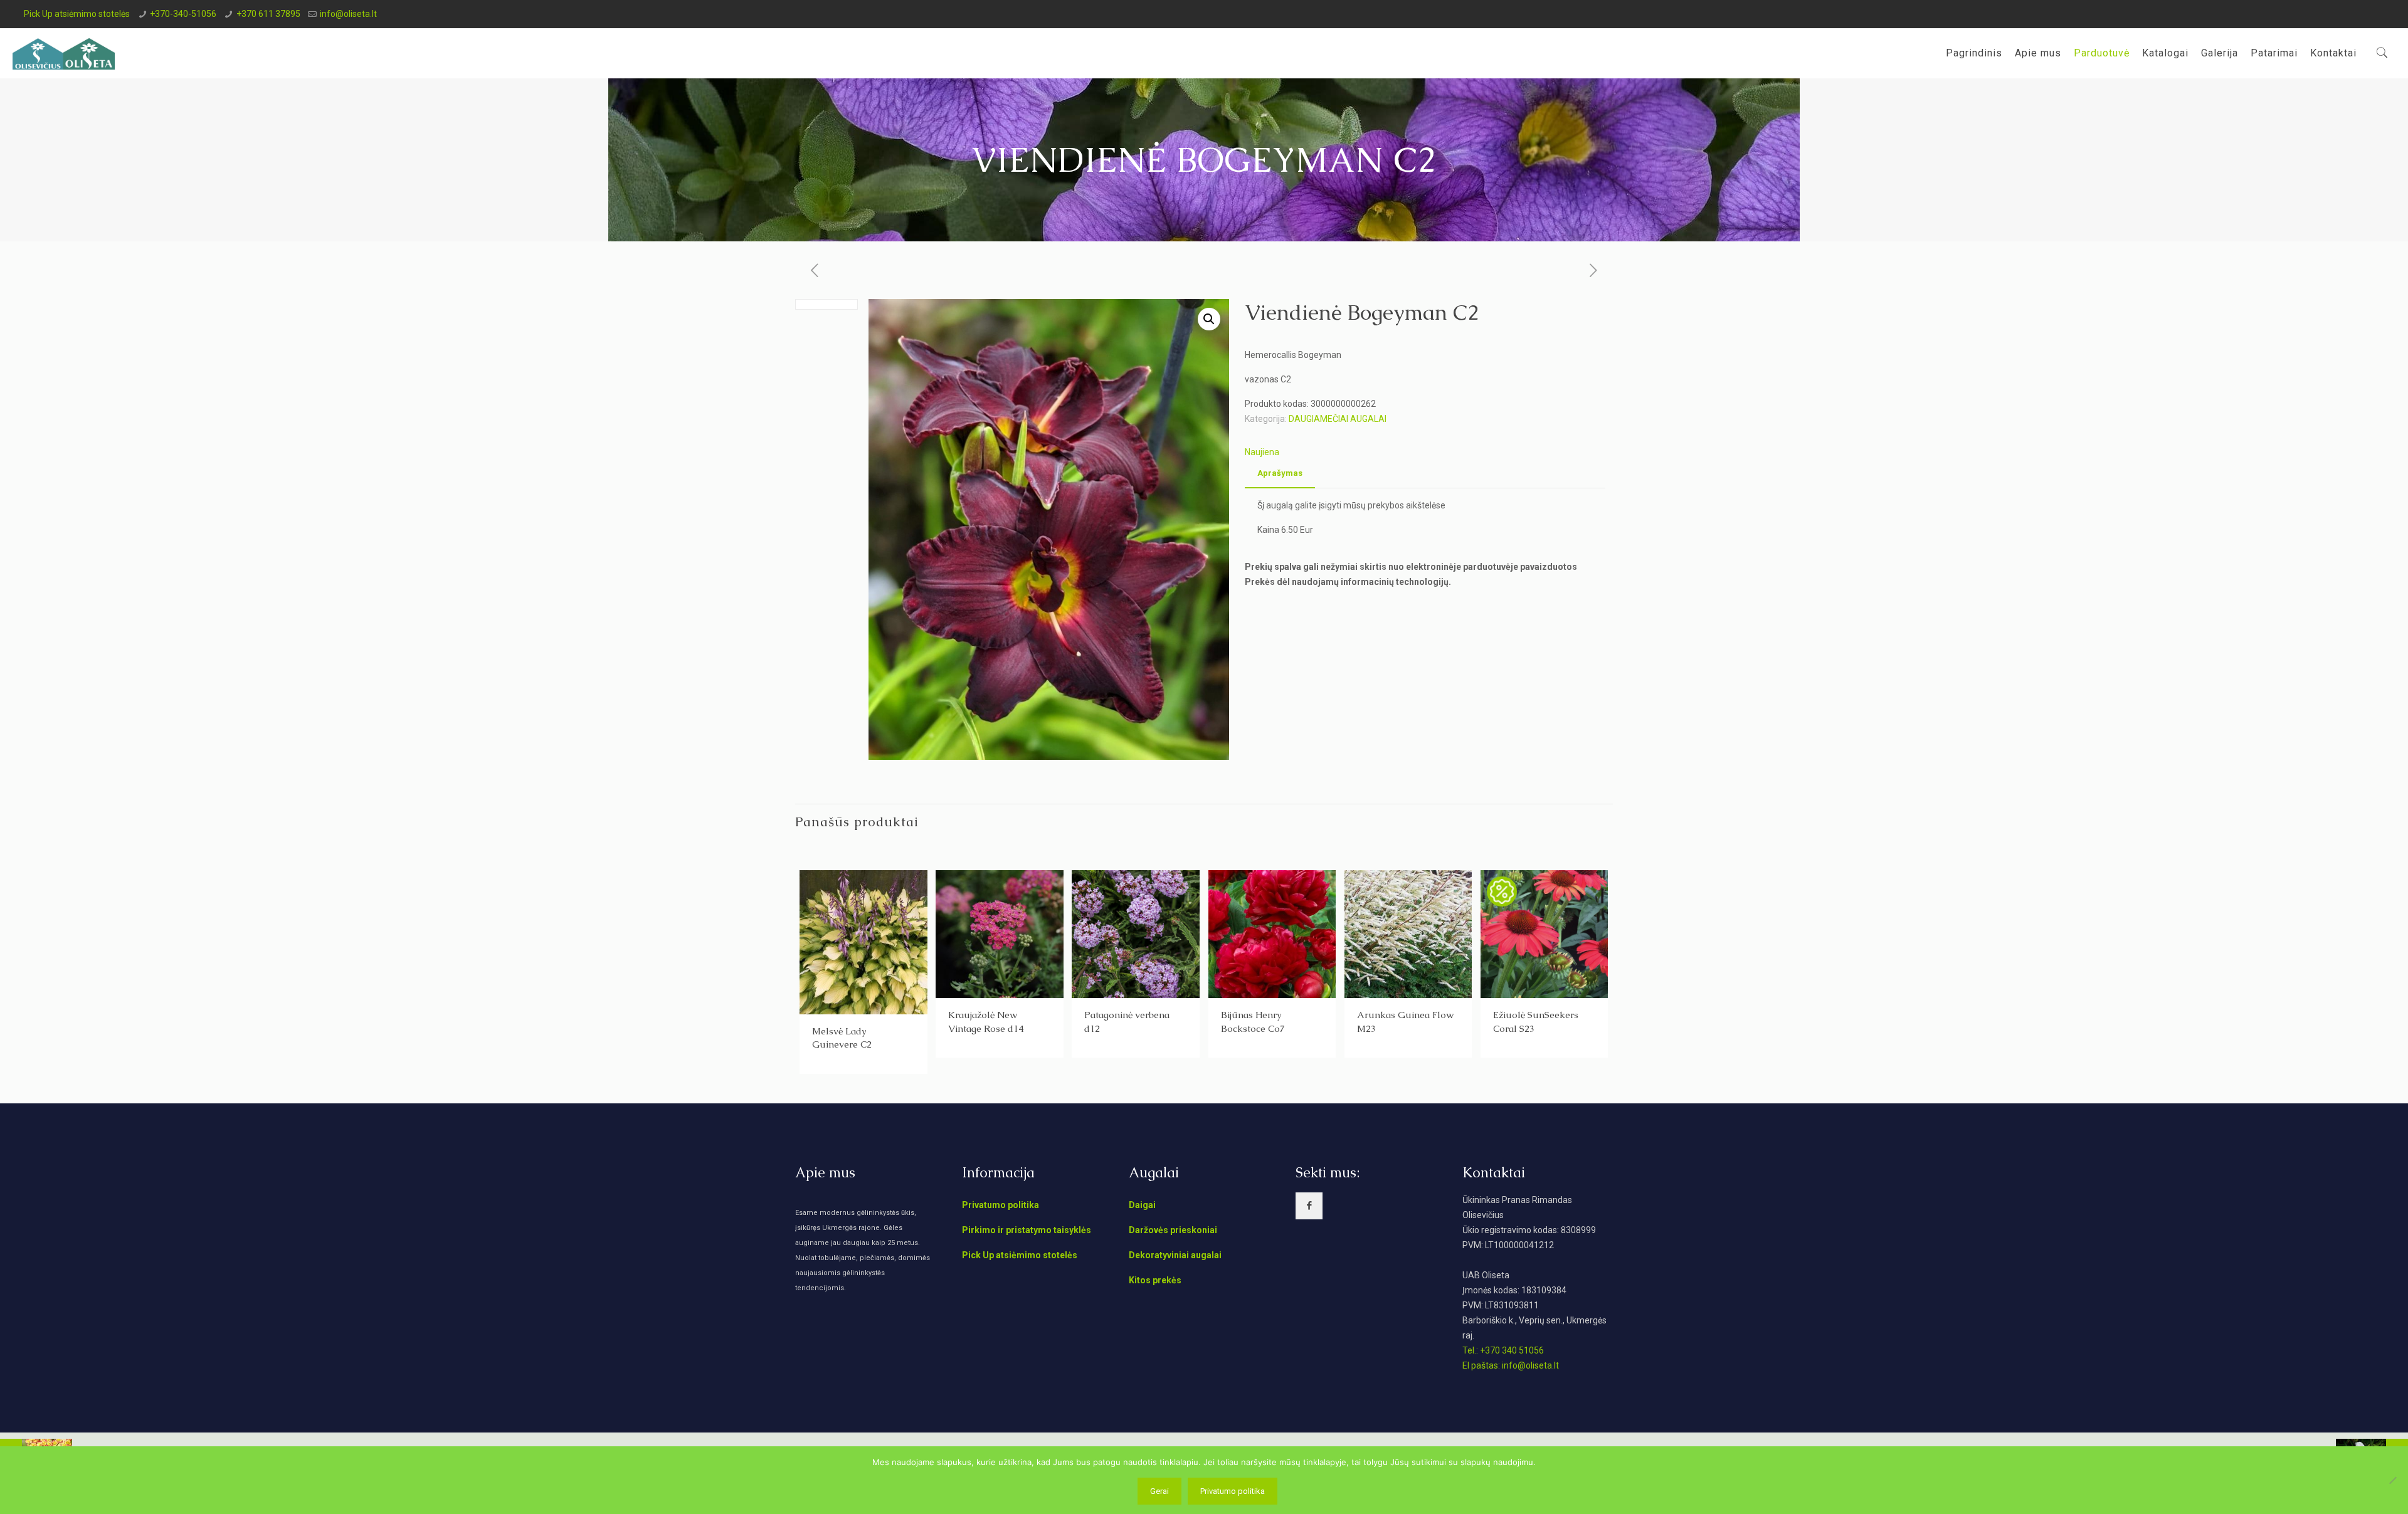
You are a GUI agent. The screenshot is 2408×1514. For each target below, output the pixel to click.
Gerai (1159, 1491)
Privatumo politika (1001, 1205)
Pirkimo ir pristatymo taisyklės (1027, 1230)
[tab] (1280, 474)
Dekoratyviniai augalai (1175, 1255)
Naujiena (1262, 452)
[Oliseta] (64, 53)
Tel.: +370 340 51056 (1503, 1350)
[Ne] (2392, 1480)
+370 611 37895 (268, 14)
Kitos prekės (1155, 1280)
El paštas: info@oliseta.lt (1511, 1365)
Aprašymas (1280, 473)
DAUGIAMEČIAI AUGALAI (1338, 419)
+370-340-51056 (183, 14)
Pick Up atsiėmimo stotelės (77, 14)
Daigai (1142, 1205)
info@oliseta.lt (348, 14)
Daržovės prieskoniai (1173, 1230)
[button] (1209, 319)
